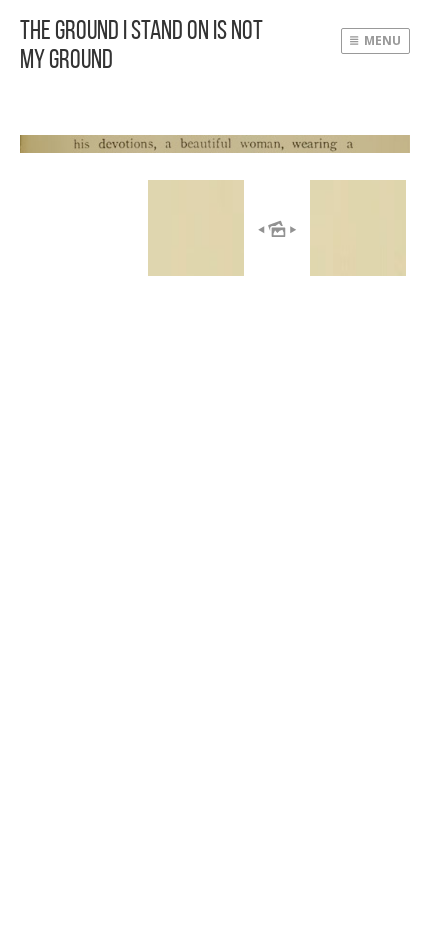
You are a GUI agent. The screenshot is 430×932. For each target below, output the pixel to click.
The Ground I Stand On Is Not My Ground (141, 44)
